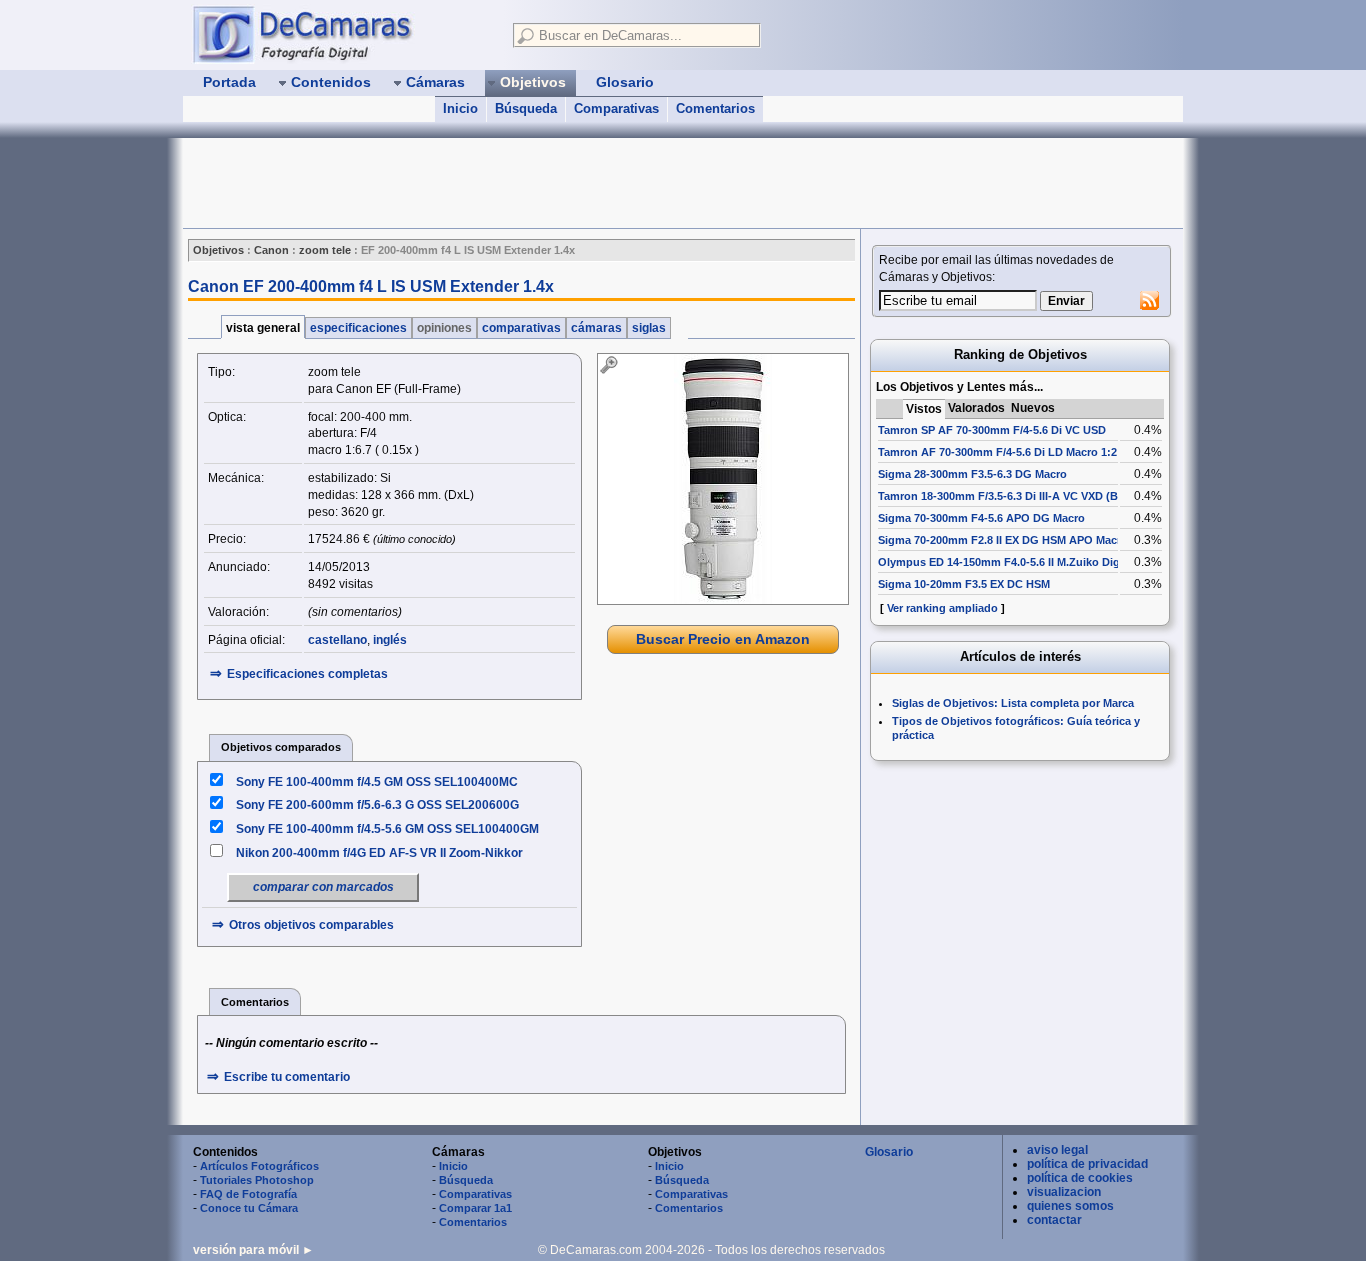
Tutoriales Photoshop (257, 1180)
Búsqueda (526, 108)
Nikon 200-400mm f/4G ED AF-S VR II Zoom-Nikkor (379, 853)
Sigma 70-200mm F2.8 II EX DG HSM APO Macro (1003, 540)
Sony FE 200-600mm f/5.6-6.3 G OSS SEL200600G (377, 805)
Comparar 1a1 (475, 1208)
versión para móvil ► (253, 1250)
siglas (649, 328)
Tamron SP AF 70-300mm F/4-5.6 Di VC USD (992, 430)
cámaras (596, 328)
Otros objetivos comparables (311, 925)
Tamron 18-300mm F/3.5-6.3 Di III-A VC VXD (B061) (1009, 496)
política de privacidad (1087, 1164)
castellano (337, 640)
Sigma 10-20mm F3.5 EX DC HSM (964, 584)
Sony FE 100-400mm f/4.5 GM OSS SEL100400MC (377, 782)
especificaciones (358, 328)
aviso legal (1057, 1150)
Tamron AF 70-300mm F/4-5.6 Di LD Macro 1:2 (997, 452)
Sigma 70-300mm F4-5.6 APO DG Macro (981, 518)
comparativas (521, 328)
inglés (390, 640)
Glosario (889, 1152)
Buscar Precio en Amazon (723, 639)
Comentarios (715, 108)
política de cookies (1080, 1178)
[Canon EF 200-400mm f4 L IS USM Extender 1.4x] (723, 479)
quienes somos (1070, 1206)
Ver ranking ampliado (942, 608)
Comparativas (616, 108)
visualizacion (1064, 1192)
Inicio (460, 108)
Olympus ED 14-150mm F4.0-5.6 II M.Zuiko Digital (1007, 562)
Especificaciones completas (307, 674)
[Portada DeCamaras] (343, 34)
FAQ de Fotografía (248, 1194)
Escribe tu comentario (287, 1077)
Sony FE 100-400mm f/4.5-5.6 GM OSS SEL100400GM (387, 829)
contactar (1054, 1220)
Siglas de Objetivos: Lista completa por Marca (1013, 703)
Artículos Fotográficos (259, 1166)
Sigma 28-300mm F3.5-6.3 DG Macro (972, 474)
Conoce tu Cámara (249, 1208)
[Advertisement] (547, 183)
